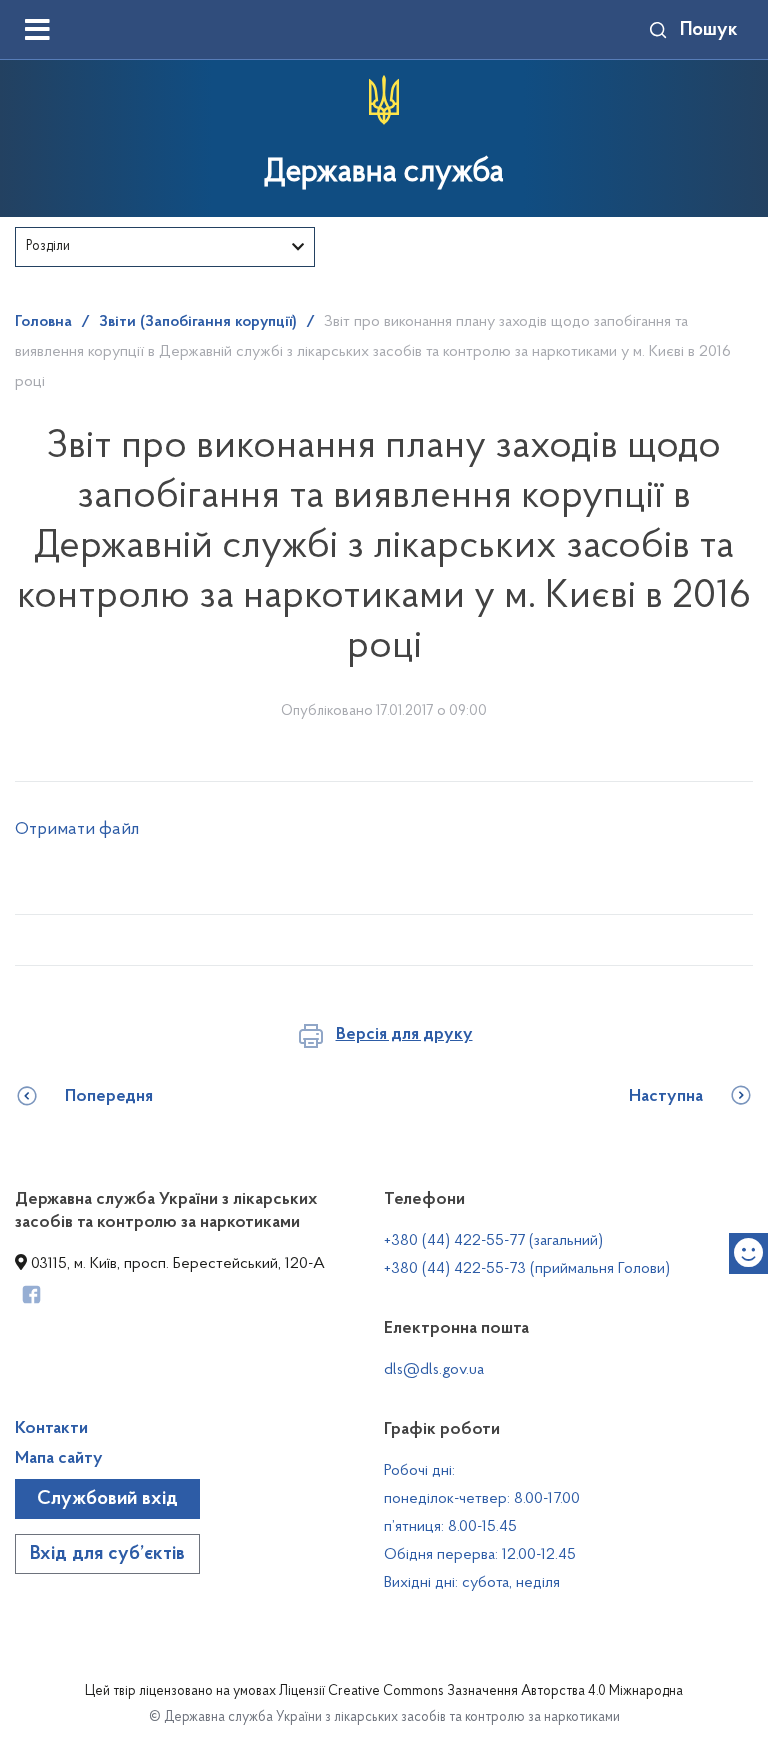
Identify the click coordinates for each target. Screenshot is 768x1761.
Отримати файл (77, 830)
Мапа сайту (59, 1459)
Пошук (709, 30)
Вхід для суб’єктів (107, 1554)
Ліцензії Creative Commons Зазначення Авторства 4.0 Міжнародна (481, 1692)
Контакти (51, 1429)
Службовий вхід (107, 1499)
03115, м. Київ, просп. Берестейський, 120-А (176, 1264)
